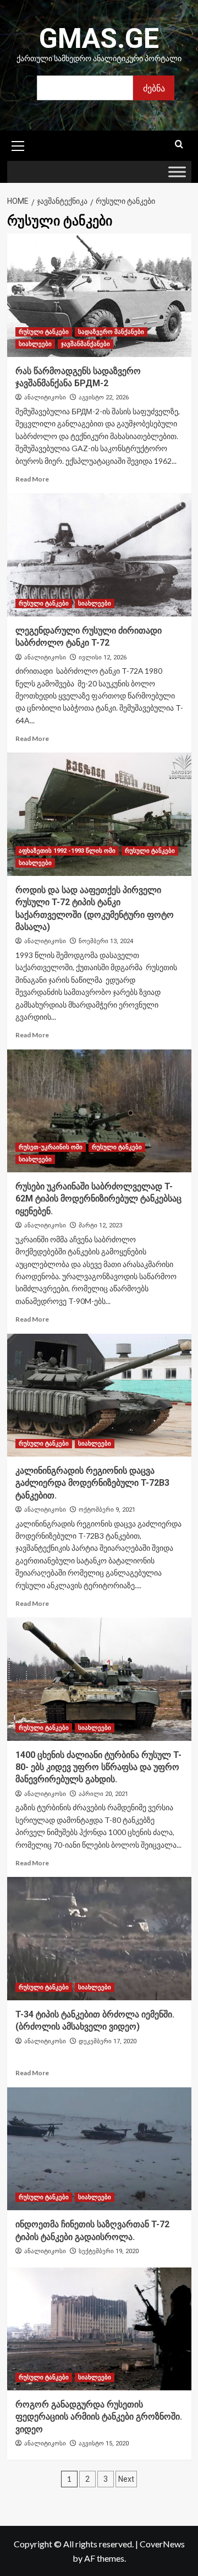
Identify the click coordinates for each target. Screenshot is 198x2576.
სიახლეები (35, 344)
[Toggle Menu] (177, 172)
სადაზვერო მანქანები (111, 332)
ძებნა (154, 88)
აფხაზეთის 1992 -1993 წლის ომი (67, 851)
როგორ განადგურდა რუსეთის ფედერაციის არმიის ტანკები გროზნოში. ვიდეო (99, 2417)
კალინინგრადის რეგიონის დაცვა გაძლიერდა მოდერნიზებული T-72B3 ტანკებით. (92, 1483)
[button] (18, 144)
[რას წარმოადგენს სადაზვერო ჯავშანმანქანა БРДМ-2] (99, 295)
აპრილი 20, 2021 (103, 1794)
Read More (32, 479)
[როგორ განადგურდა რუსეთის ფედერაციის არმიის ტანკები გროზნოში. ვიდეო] (99, 2329)
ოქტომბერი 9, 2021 (107, 1510)
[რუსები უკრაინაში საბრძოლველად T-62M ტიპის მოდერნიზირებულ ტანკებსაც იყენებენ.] (99, 1111)
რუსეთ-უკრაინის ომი (51, 1147)
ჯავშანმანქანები (86, 344)
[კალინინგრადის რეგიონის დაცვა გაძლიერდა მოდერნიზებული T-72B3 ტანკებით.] (99, 1395)
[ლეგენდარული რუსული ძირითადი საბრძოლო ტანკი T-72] (99, 554)
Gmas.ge (99, 39)
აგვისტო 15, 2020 (104, 2444)
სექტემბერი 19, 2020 (109, 2251)
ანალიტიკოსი (45, 397)
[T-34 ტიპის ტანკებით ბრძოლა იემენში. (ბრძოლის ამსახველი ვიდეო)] (99, 1938)
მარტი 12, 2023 (100, 1225)
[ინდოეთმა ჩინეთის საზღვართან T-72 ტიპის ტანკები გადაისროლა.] (99, 2149)
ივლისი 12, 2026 (103, 657)
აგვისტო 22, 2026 (104, 397)
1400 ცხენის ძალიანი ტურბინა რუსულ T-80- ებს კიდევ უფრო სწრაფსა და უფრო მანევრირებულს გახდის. (98, 1767)
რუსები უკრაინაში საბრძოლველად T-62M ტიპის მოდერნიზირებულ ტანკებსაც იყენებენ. (98, 1199)
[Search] (179, 145)
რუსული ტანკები (44, 332)
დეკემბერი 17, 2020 (108, 2041)
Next (126, 2479)
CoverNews (162, 2544)
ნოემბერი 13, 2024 (106, 941)
